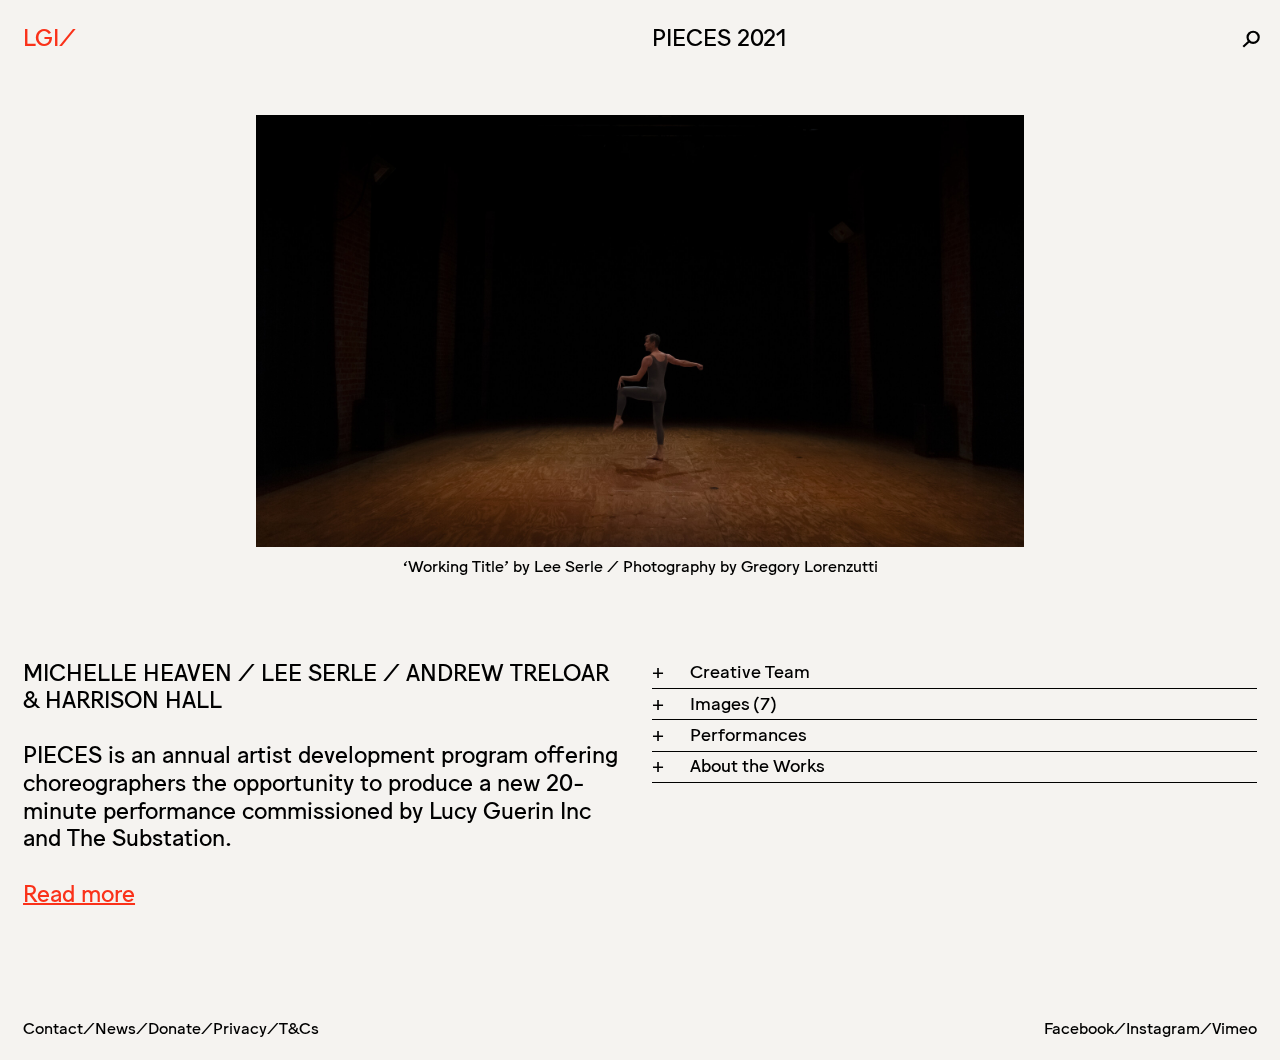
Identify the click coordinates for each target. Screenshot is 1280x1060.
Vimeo (1234, 1027)
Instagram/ (1169, 1027)
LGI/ (49, 36)
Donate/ (180, 1027)
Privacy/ (246, 1027)
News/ (121, 1027)
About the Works (757, 764)
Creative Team (750, 670)
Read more (79, 892)
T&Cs (299, 1027)
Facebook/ (1085, 1027)
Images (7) (733, 702)
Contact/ (59, 1027)
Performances (748, 733)
